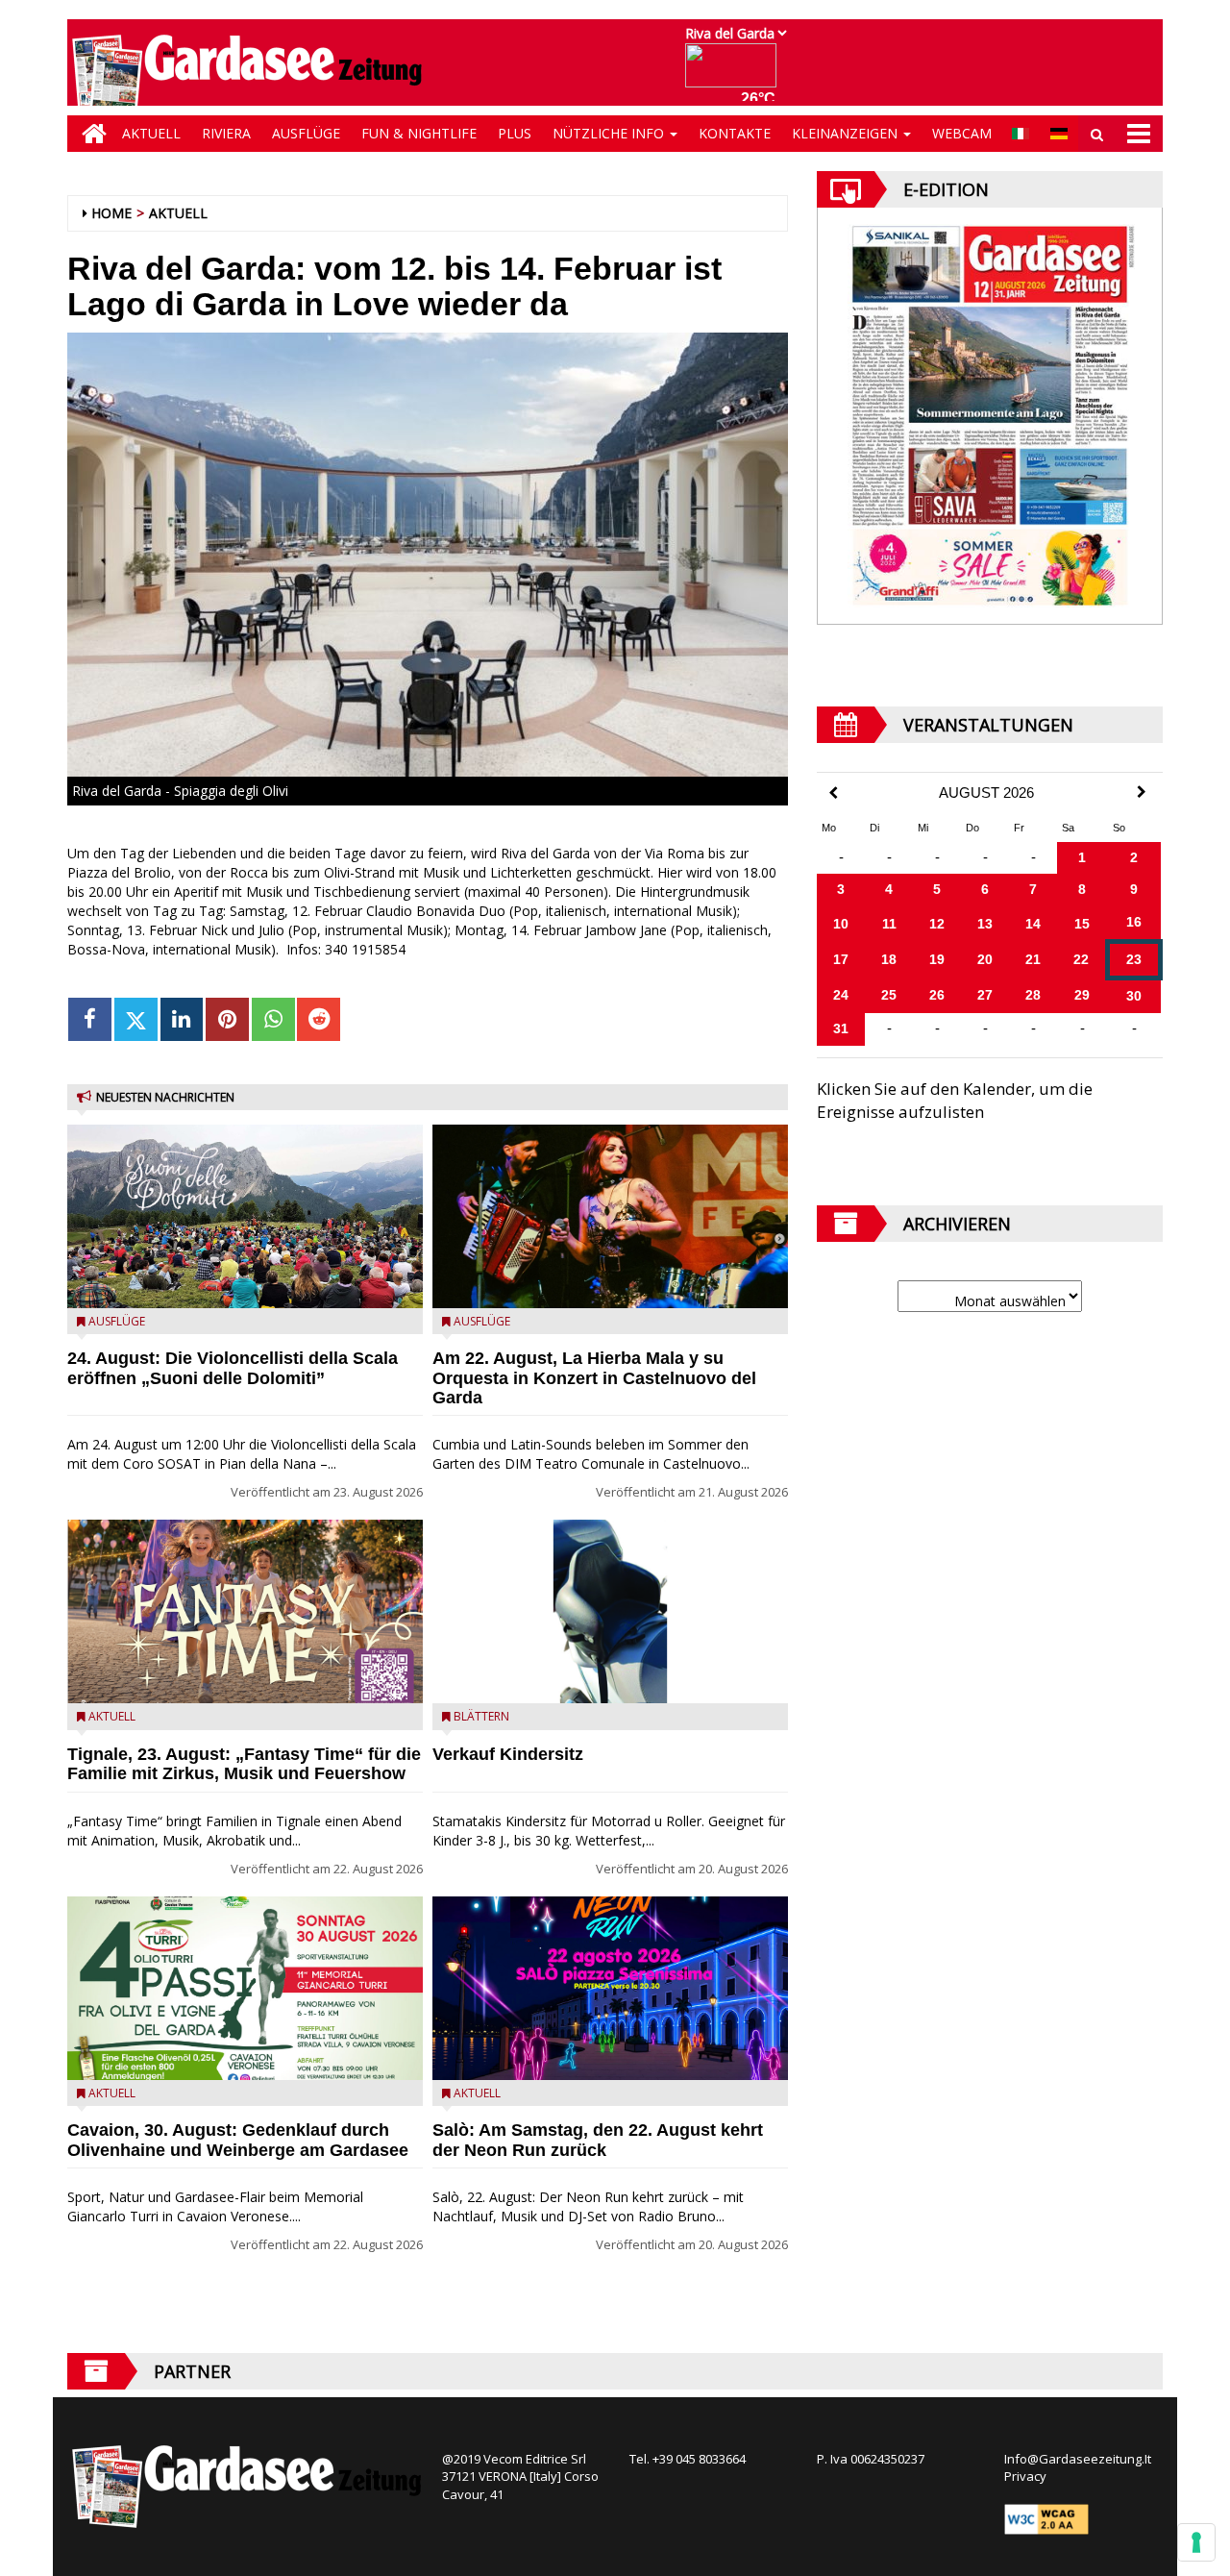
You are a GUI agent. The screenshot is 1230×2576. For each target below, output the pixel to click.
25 (889, 995)
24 (841, 995)
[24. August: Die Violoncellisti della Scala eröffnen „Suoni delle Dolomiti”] (245, 1216)
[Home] (89, 134)
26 (937, 995)
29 (1082, 995)
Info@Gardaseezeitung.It (1078, 2459)
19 (937, 959)
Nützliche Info (610, 133)
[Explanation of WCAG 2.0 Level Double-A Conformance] (1046, 2517)
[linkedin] (182, 1019)
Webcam (962, 133)
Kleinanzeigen (847, 133)
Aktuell (151, 133)
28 (1033, 995)
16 (1134, 922)
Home (111, 213)
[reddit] (319, 1019)
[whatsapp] (273, 1019)
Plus (515, 133)
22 (1081, 959)
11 (889, 924)
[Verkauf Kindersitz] (610, 1611)
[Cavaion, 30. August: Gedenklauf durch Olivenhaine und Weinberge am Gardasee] (245, 1988)
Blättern (481, 1716)
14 (1033, 924)
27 (985, 995)
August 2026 (986, 793)
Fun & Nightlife (419, 133)
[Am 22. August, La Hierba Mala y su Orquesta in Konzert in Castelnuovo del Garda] (610, 1216)
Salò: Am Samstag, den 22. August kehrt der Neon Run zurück (598, 2140)
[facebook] (90, 1019)
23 (1134, 959)
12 (937, 924)
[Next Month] (1142, 792)
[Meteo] (736, 74)
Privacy (1025, 2476)
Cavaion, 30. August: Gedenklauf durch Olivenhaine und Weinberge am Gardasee (238, 2140)
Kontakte (735, 133)
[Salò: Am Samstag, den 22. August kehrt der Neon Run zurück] (610, 1988)
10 (841, 924)
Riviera (226, 133)
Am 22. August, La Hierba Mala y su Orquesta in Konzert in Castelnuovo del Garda (594, 1378)
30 (1134, 996)
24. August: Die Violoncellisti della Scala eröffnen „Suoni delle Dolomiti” (233, 1368)
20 (985, 959)
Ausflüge (306, 133)
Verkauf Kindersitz (508, 1754)
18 (889, 959)
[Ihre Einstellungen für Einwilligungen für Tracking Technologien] (1196, 2542)
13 (985, 924)
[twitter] (136, 1019)
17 (841, 959)
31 (841, 1028)
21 (1033, 959)
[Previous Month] (833, 793)
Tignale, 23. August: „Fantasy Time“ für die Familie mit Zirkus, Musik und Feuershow (244, 1764)
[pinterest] (227, 1019)
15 (1082, 924)
